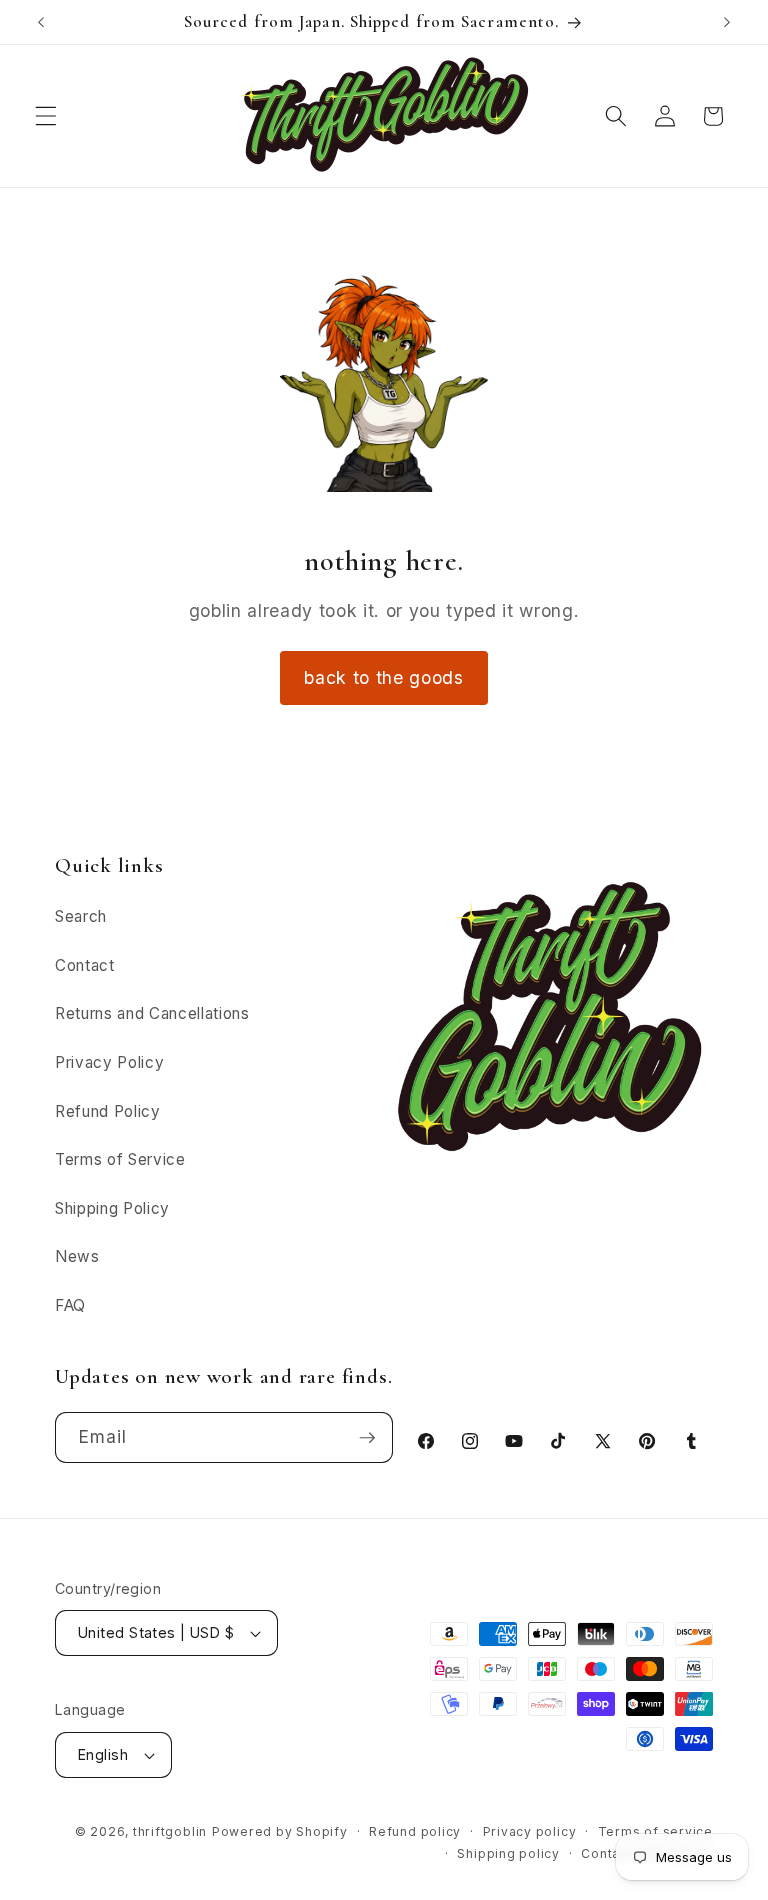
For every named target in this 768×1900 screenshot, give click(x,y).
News (77, 1256)
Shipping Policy (112, 1208)
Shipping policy (508, 1853)
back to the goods (383, 677)
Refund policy (415, 1831)
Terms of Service (120, 1159)
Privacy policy (530, 1831)
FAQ (70, 1305)
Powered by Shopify (280, 1831)
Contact (85, 965)
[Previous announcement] (41, 22)
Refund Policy (108, 1111)
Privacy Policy (109, 1062)
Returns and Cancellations (152, 1013)
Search (81, 916)
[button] (46, 116)
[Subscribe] (367, 1438)
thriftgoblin (170, 1831)
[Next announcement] (727, 22)
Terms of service (655, 1831)
